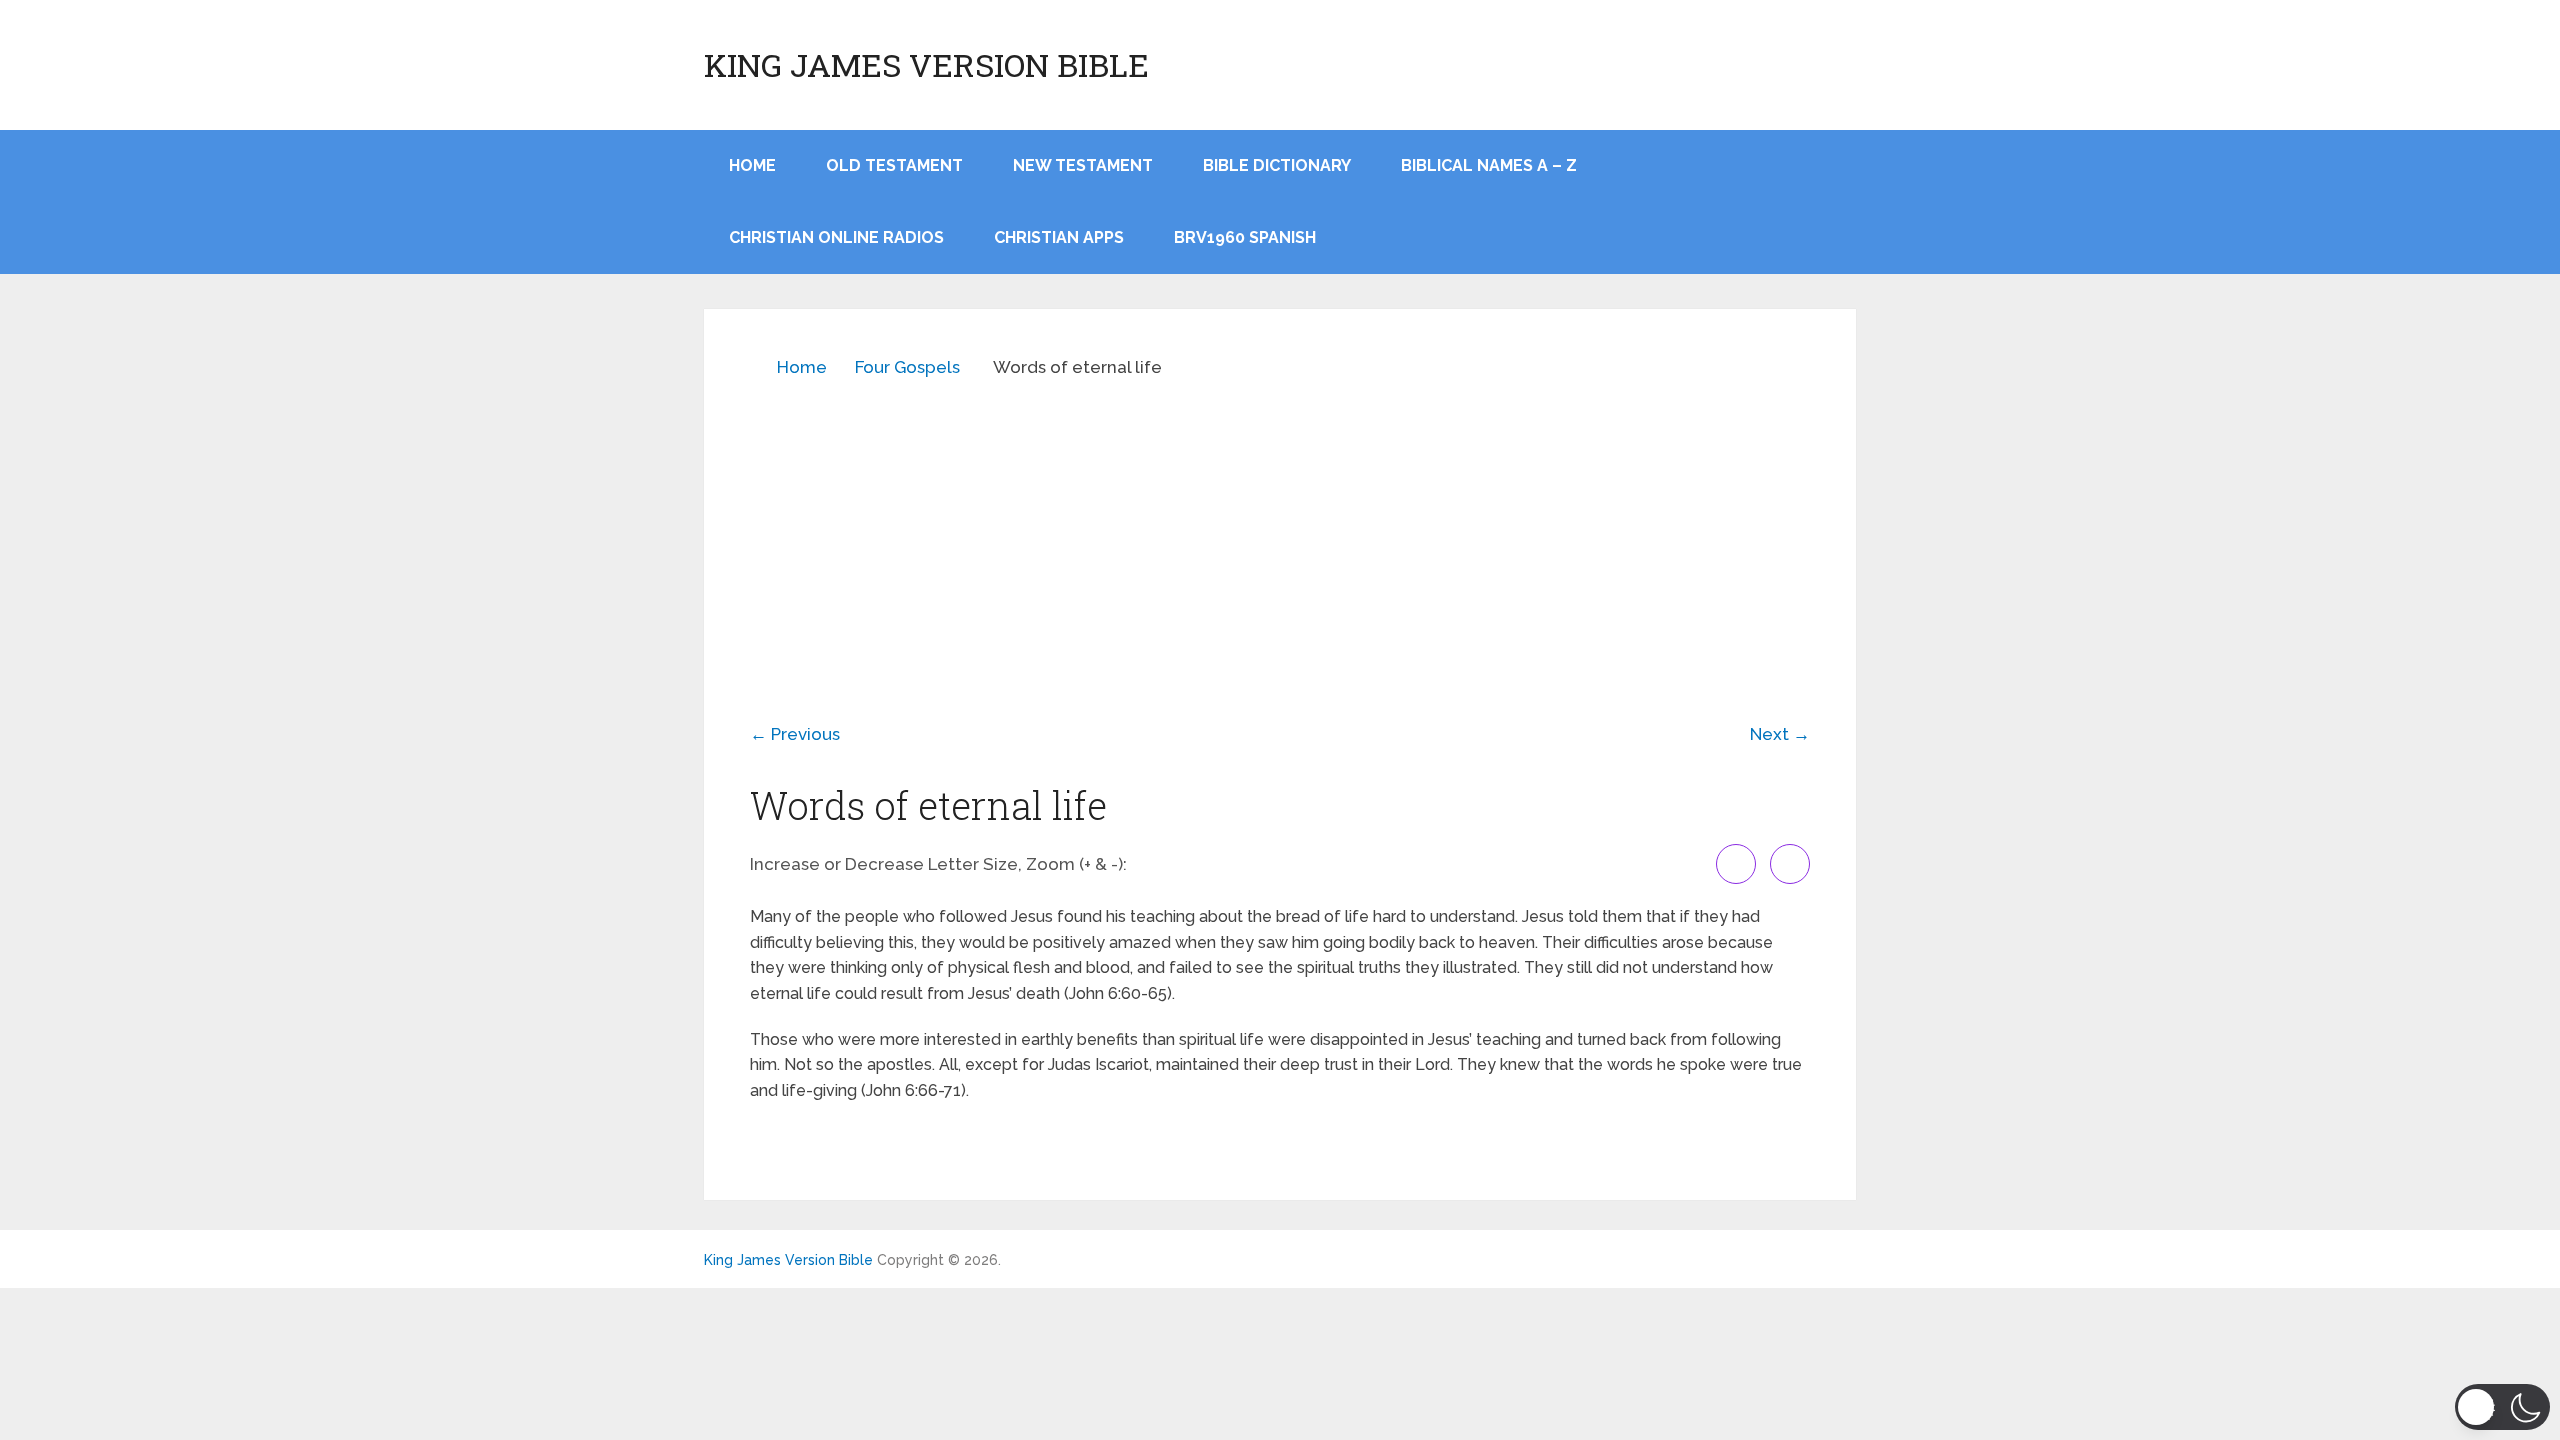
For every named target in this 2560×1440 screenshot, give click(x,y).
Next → (1780, 734)
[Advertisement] (1280, 536)
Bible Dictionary (1277, 165)
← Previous (795, 734)
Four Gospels (907, 367)
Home (802, 367)
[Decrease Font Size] (1790, 864)
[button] (2502, 1407)
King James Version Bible (926, 65)
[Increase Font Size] (1736, 864)
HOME (752, 165)
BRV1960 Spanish (1245, 237)
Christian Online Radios (836, 237)
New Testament (1083, 165)
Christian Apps (1059, 237)
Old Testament (894, 165)
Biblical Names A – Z (1489, 165)
